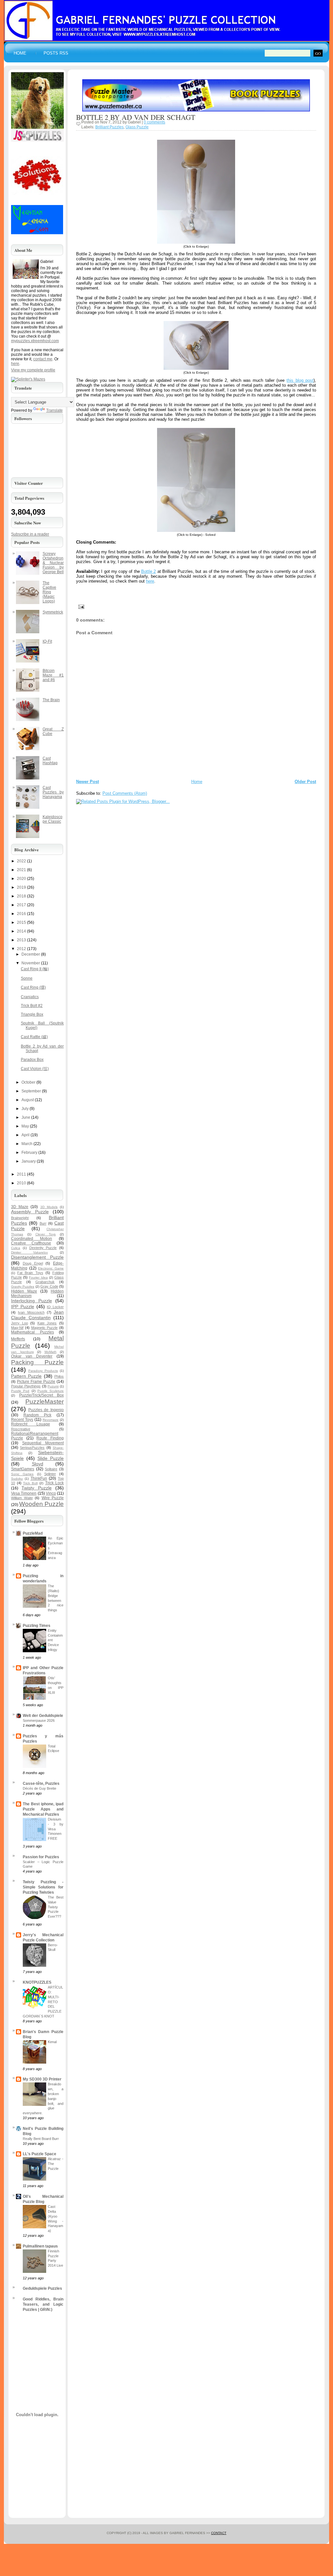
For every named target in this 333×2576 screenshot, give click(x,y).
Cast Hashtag (50, 761)
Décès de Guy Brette (40, 1788)
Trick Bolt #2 (32, 1006)
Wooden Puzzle (41, 1504)
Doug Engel (33, 1263)
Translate (54, 410)
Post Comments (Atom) (125, 793)
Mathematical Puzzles (33, 1332)
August (28, 1100)
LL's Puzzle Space (40, 2154)
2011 (21, 1174)
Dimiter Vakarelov (29, 1252)
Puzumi (53, 1386)
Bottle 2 (148, 571)
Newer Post (87, 782)
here (150, 581)
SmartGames (23, 1469)
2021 (21, 870)
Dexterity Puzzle (43, 1248)
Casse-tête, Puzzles (41, 1784)
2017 (21, 905)
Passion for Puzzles (41, 1857)
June (26, 1117)
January (29, 1161)
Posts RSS (56, 53)
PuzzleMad (33, 1533)
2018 (21, 896)
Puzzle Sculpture (51, 1391)
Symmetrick (53, 612)
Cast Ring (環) (33, 987)
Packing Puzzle (37, 1362)
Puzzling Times (37, 1626)
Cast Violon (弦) (35, 1069)
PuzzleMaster (45, 1402)
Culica (16, 1248)
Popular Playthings (26, 1386)
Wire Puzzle (53, 1498)
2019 (21, 887)
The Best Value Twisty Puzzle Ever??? (56, 1907)
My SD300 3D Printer (42, 2079)
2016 (21, 914)
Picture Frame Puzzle (36, 1382)
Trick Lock (55, 1483)
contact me (43, 359)
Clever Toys (46, 1234)
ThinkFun (39, 1478)
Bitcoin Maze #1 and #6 (53, 675)
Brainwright (20, 1218)
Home (20, 53)
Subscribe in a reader (30, 534)
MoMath (51, 1352)
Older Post (305, 782)
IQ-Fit (47, 641)
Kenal (52, 2042)
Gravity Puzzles (23, 1287)
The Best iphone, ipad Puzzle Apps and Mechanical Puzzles (43, 1809)
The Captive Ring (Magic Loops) (49, 592)
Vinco (51, 1493)
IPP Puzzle (23, 1307)
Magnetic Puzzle (45, 1328)
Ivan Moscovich (31, 1312)
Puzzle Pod (20, 1391)
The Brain (51, 700)
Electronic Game (51, 1268)
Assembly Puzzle (30, 1212)
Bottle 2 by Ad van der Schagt (136, 117)
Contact (219, 2533)
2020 (21, 879)
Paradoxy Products (43, 1371)
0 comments (154, 122)
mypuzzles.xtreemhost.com (35, 341)
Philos (59, 1376)
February (29, 1153)
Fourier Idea (38, 1277)
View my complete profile (33, 370)
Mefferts (18, 1339)
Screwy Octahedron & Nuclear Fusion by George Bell (53, 563)
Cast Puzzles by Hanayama (53, 792)
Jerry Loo (20, 1323)
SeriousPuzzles (32, 1448)
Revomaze (51, 1420)
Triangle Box (32, 1014)
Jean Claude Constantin (37, 1315)
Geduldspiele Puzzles (42, 2288)
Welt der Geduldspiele (43, 1716)
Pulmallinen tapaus (40, 2246)
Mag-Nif (17, 1328)
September (31, 1091)
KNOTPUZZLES (37, 1982)
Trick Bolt (30, 1483)
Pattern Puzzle (26, 1376)
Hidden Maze (24, 1291)
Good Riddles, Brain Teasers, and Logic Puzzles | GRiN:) (43, 2304)
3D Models (49, 1207)
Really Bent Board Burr (41, 2139)
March (27, 1144)
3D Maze (20, 1207)
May (25, 1126)
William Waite (22, 1498)
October (28, 1082)
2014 (21, 931)
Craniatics (30, 997)
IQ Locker (55, 1307)
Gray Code (49, 1286)
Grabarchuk (45, 1282)
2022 (21, 861)
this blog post (300, 380)
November (31, 963)
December (31, 954)
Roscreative (21, 1429)
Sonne (27, 978)
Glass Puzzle (137, 127)
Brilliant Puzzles (109, 127)
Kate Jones (47, 1323)
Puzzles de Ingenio (46, 1410)
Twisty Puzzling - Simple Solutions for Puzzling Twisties (43, 1887)
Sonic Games (22, 1474)
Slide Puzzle (51, 1458)
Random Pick (37, 1415)
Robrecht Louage (31, 1424)
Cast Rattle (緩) (34, 1037)
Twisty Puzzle (36, 1488)
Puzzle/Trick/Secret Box (42, 1395)
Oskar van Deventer (32, 1356)
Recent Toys (22, 1420)
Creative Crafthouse (31, 1243)
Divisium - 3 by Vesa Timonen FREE (56, 1829)
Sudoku (17, 1479)
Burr (43, 1223)
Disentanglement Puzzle (37, 1257)
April (26, 1135)
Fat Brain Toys (30, 1273)
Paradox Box (32, 1060)
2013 (21, 940)
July (25, 1109)
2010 (21, 1183)
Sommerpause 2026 (39, 1720)
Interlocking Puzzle (32, 1301)
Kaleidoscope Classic (53, 819)
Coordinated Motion (32, 1239)
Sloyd (38, 1464)
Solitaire (51, 1469)
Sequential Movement (43, 1443)
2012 (21, 949)
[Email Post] (80, 606)
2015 (21, 922)
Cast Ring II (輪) (35, 969)
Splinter (50, 1474)
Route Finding (50, 1438)
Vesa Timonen (24, 1493)
